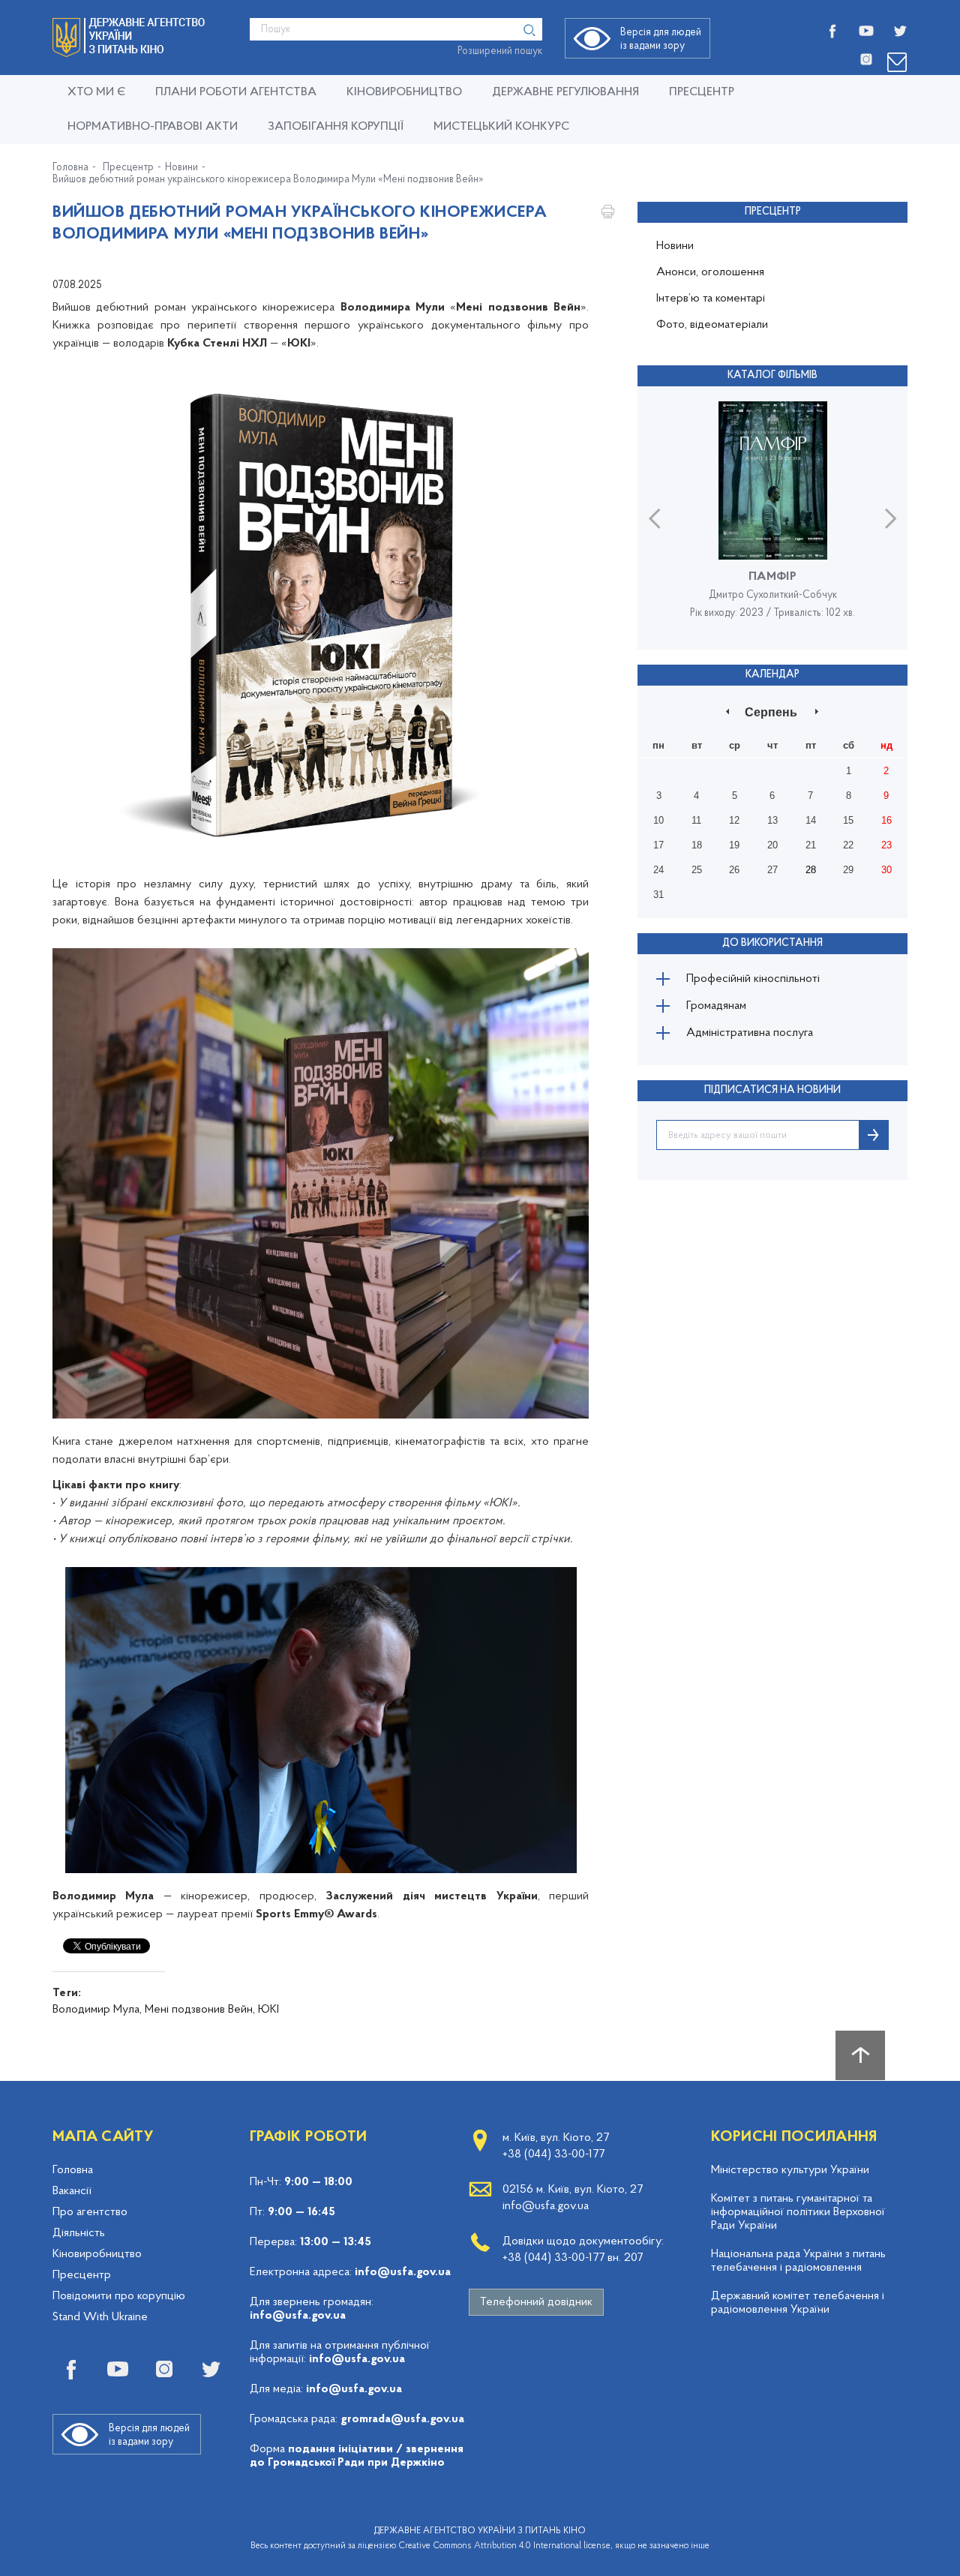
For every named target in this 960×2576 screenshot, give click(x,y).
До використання (772, 943)
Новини (181, 168)
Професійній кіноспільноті (753, 979)
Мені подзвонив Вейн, (200, 2010)
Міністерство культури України (790, 2170)
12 (734, 820)
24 (658, 870)
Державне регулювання (565, 92)
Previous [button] (654, 518)
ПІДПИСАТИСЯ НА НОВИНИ (772, 1090)
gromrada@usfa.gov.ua (402, 2419)
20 (772, 845)
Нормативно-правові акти (153, 127)
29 (848, 870)
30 (886, 870)
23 (886, 845)
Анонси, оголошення (710, 272)
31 (658, 895)
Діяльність (79, 2233)
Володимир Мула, (97, 2010)
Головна (70, 168)
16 (886, 820)
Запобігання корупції (336, 127)
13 (772, 820)
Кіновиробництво (97, 2254)
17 (658, 845)
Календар (772, 675)
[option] (772, 518)
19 (734, 845)
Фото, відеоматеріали (712, 325)
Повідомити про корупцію (119, 2296)
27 (772, 870)
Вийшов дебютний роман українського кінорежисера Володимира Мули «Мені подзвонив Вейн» (268, 180)
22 (848, 845)
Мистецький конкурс (501, 127)
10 (658, 820)
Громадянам (716, 1006)
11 (696, 820)
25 (697, 870)
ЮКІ (268, 2010)
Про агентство (90, 2212)
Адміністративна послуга (750, 1033)
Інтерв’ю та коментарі (711, 299)
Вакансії (72, 2191)
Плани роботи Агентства (236, 92)
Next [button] (891, 518)
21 (811, 845)
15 (848, 820)
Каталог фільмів (772, 375)
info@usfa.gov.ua (403, 2272)
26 (734, 870)
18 (697, 845)
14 (811, 820)
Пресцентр (702, 92)
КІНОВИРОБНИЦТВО (404, 92)
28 (811, 870)
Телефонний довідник (536, 2302)
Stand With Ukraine (100, 2317)
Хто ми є (96, 92)
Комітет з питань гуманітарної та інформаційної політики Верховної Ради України (798, 2212)
